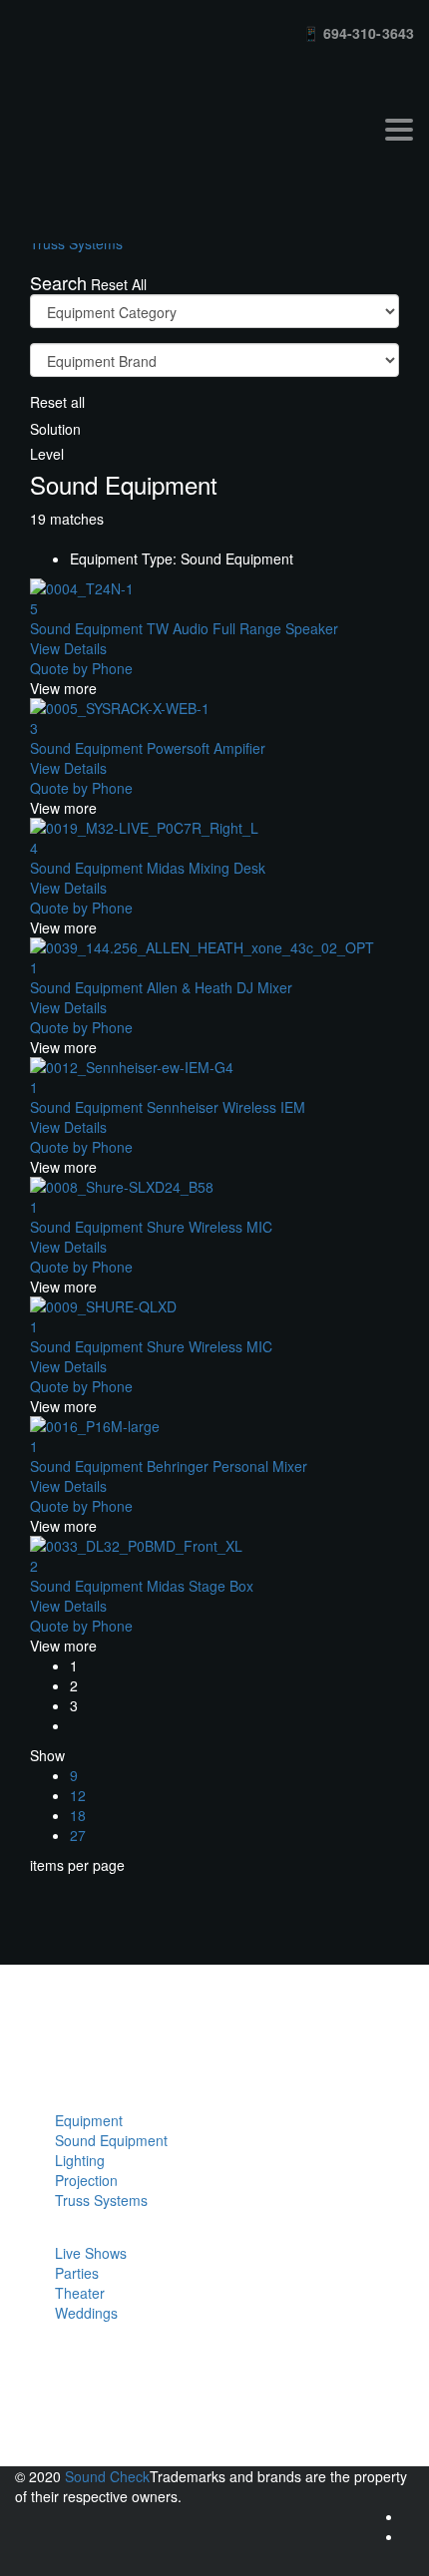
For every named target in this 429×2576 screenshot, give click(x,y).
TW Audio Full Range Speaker (184, 628)
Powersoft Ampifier (148, 748)
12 (78, 1795)
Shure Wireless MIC (151, 1227)
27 (78, 1835)
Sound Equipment (111, 2140)
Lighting (80, 2160)
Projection (86, 2180)
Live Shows (91, 2253)
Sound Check (107, 2476)
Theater (80, 2293)
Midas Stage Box (142, 1586)
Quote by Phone (81, 668)
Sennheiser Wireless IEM (168, 1107)
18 (78, 1815)
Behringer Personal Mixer (169, 1466)
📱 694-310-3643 (358, 33)
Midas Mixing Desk (148, 868)
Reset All (119, 284)
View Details (68, 648)
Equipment (89, 2120)
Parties (77, 2273)
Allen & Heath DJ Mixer (161, 987)
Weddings (86, 2313)
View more (63, 688)
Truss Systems (101, 2200)
